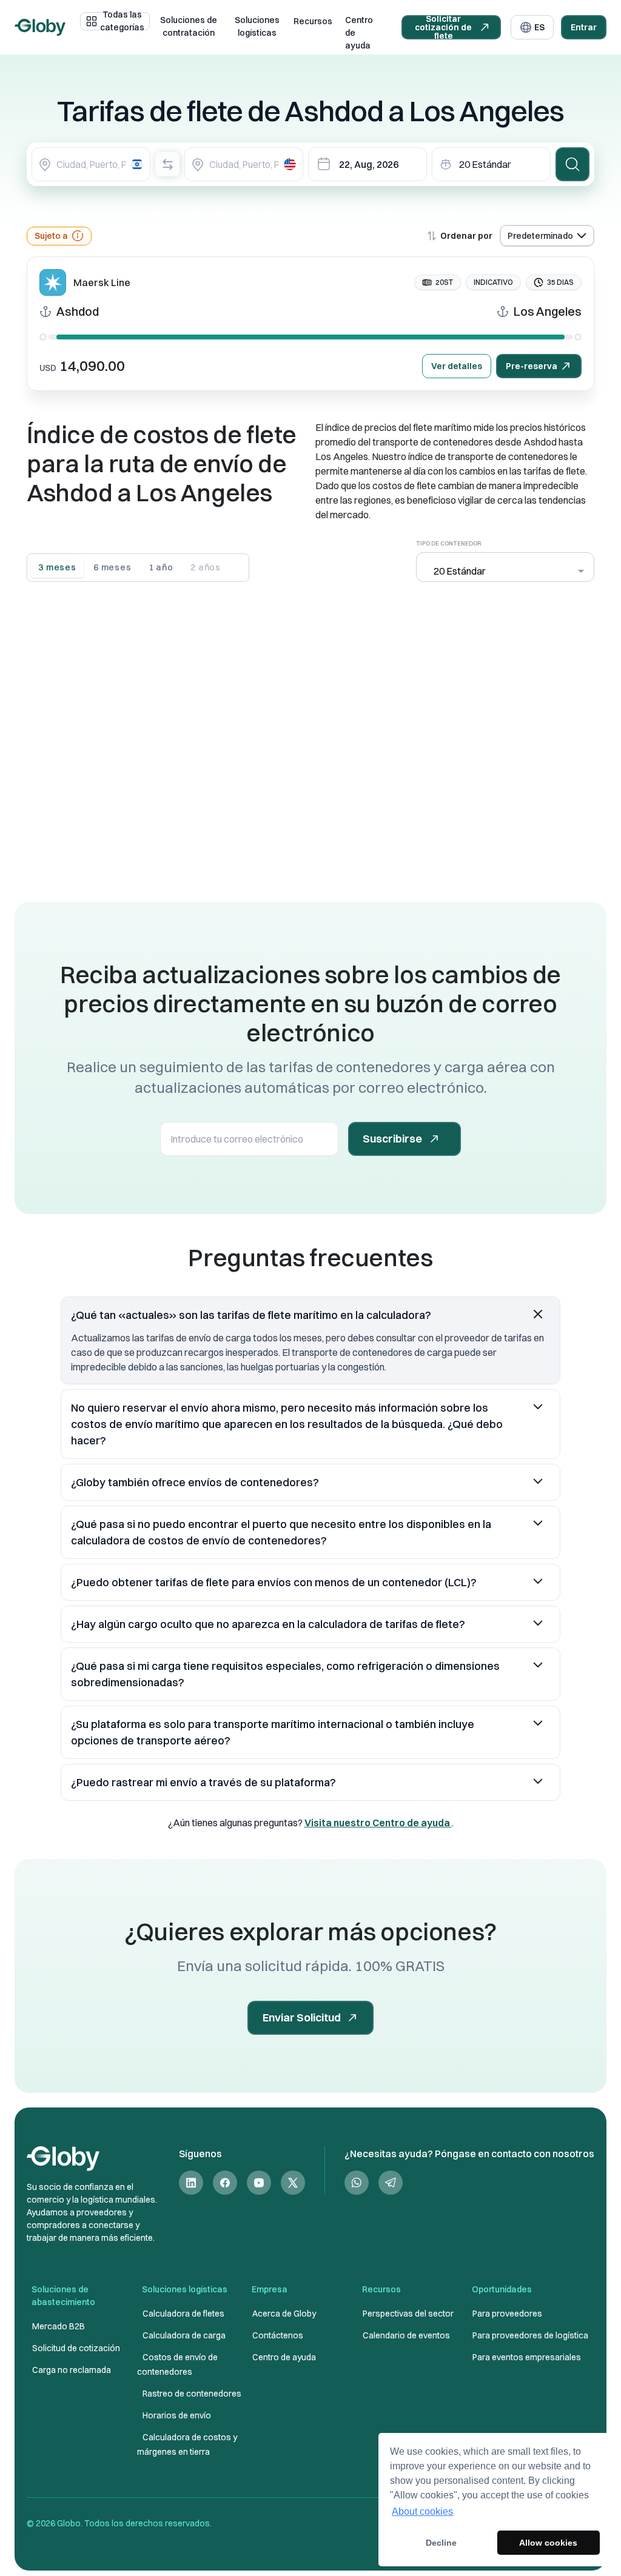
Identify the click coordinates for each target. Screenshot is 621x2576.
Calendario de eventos (406, 2335)
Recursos (313, 21)
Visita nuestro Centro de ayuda (378, 1823)
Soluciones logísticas (257, 27)
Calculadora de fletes (183, 2314)
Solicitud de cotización (76, 2348)
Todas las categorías (122, 21)
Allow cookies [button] (548, 2543)
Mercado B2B (59, 2326)
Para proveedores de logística (530, 2335)
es (539, 27)
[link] (191, 2183)
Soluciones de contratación (189, 27)
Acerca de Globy (284, 2314)
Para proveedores (507, 2314)
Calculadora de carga (184, 2335)
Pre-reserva (532, 366)
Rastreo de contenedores (192, 2394)
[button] (310, 1315)
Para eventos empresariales (527, 2357)
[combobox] (91, 164)
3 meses (57, 567)
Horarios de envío (177, 2415)
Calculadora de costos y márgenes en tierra (187, 2444)
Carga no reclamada (72, 2370)
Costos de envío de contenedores (177, 2364)
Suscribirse (392, 1139)
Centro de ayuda (359, 33)
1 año (161, 567)
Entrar (584, 27)
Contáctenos (278, 2335)
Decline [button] (441, 2543)
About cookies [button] (422, 2511)
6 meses (112, 567)
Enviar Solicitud (302, 2017)
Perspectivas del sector (408, 2314)
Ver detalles (457, 366)
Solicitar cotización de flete (443, 27)
